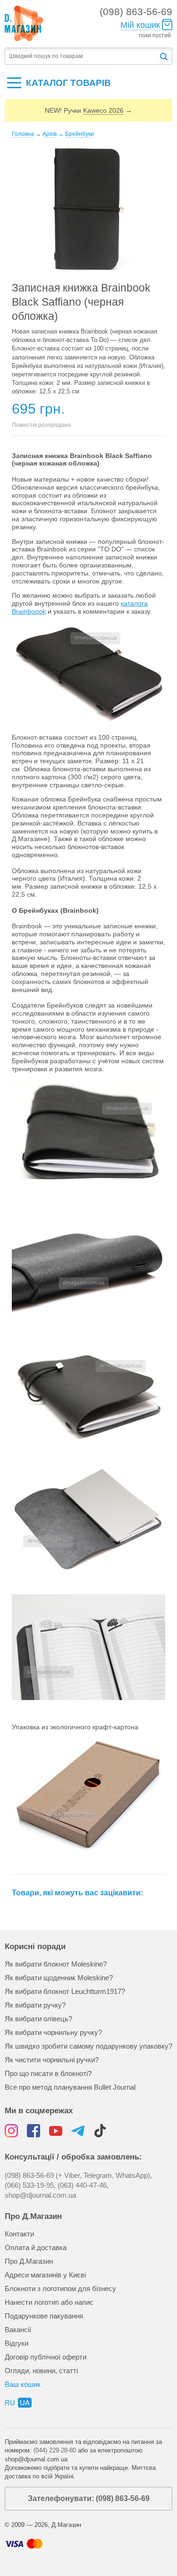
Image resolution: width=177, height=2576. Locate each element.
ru (10, 2403)
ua (25, 2403)
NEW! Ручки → (88, 110)
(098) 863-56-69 (136, 12)
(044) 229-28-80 (55, 2450)
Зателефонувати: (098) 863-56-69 (89, 2498)
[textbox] (82, 56)
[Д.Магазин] (24, 24)
